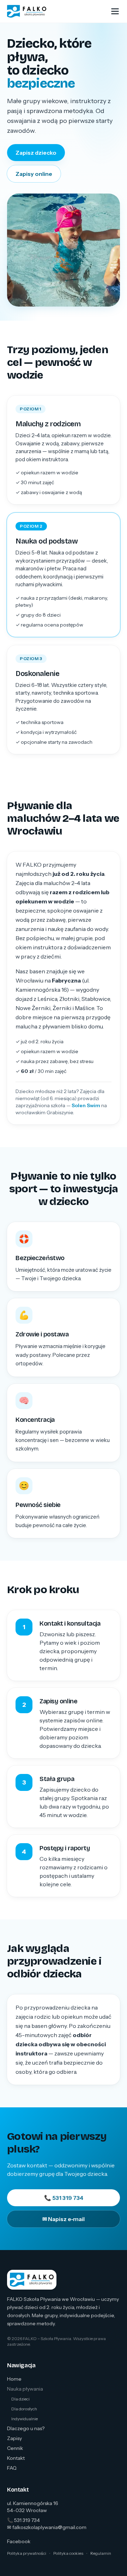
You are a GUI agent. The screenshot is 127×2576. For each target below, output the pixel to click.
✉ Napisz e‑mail (64, 2219)
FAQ (12, 2468)
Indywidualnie (25, 2419)
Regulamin (101, 2553)
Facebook (19, 2541)
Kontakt (16, 2458)
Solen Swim (86, 1105)
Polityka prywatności (27, 2553)
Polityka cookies (68, 2553)
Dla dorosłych (24, 2409)
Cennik (15, 2448)
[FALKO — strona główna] (27, 11)
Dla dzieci (20, 2399)
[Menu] (115, 11)
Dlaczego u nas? (26, 2428)
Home (14, 2379)
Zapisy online (34, 174)
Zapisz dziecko (36, 153)
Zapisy (14, 2438)
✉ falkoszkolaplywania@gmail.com (47, 2527)
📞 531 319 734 (64, 2198)
